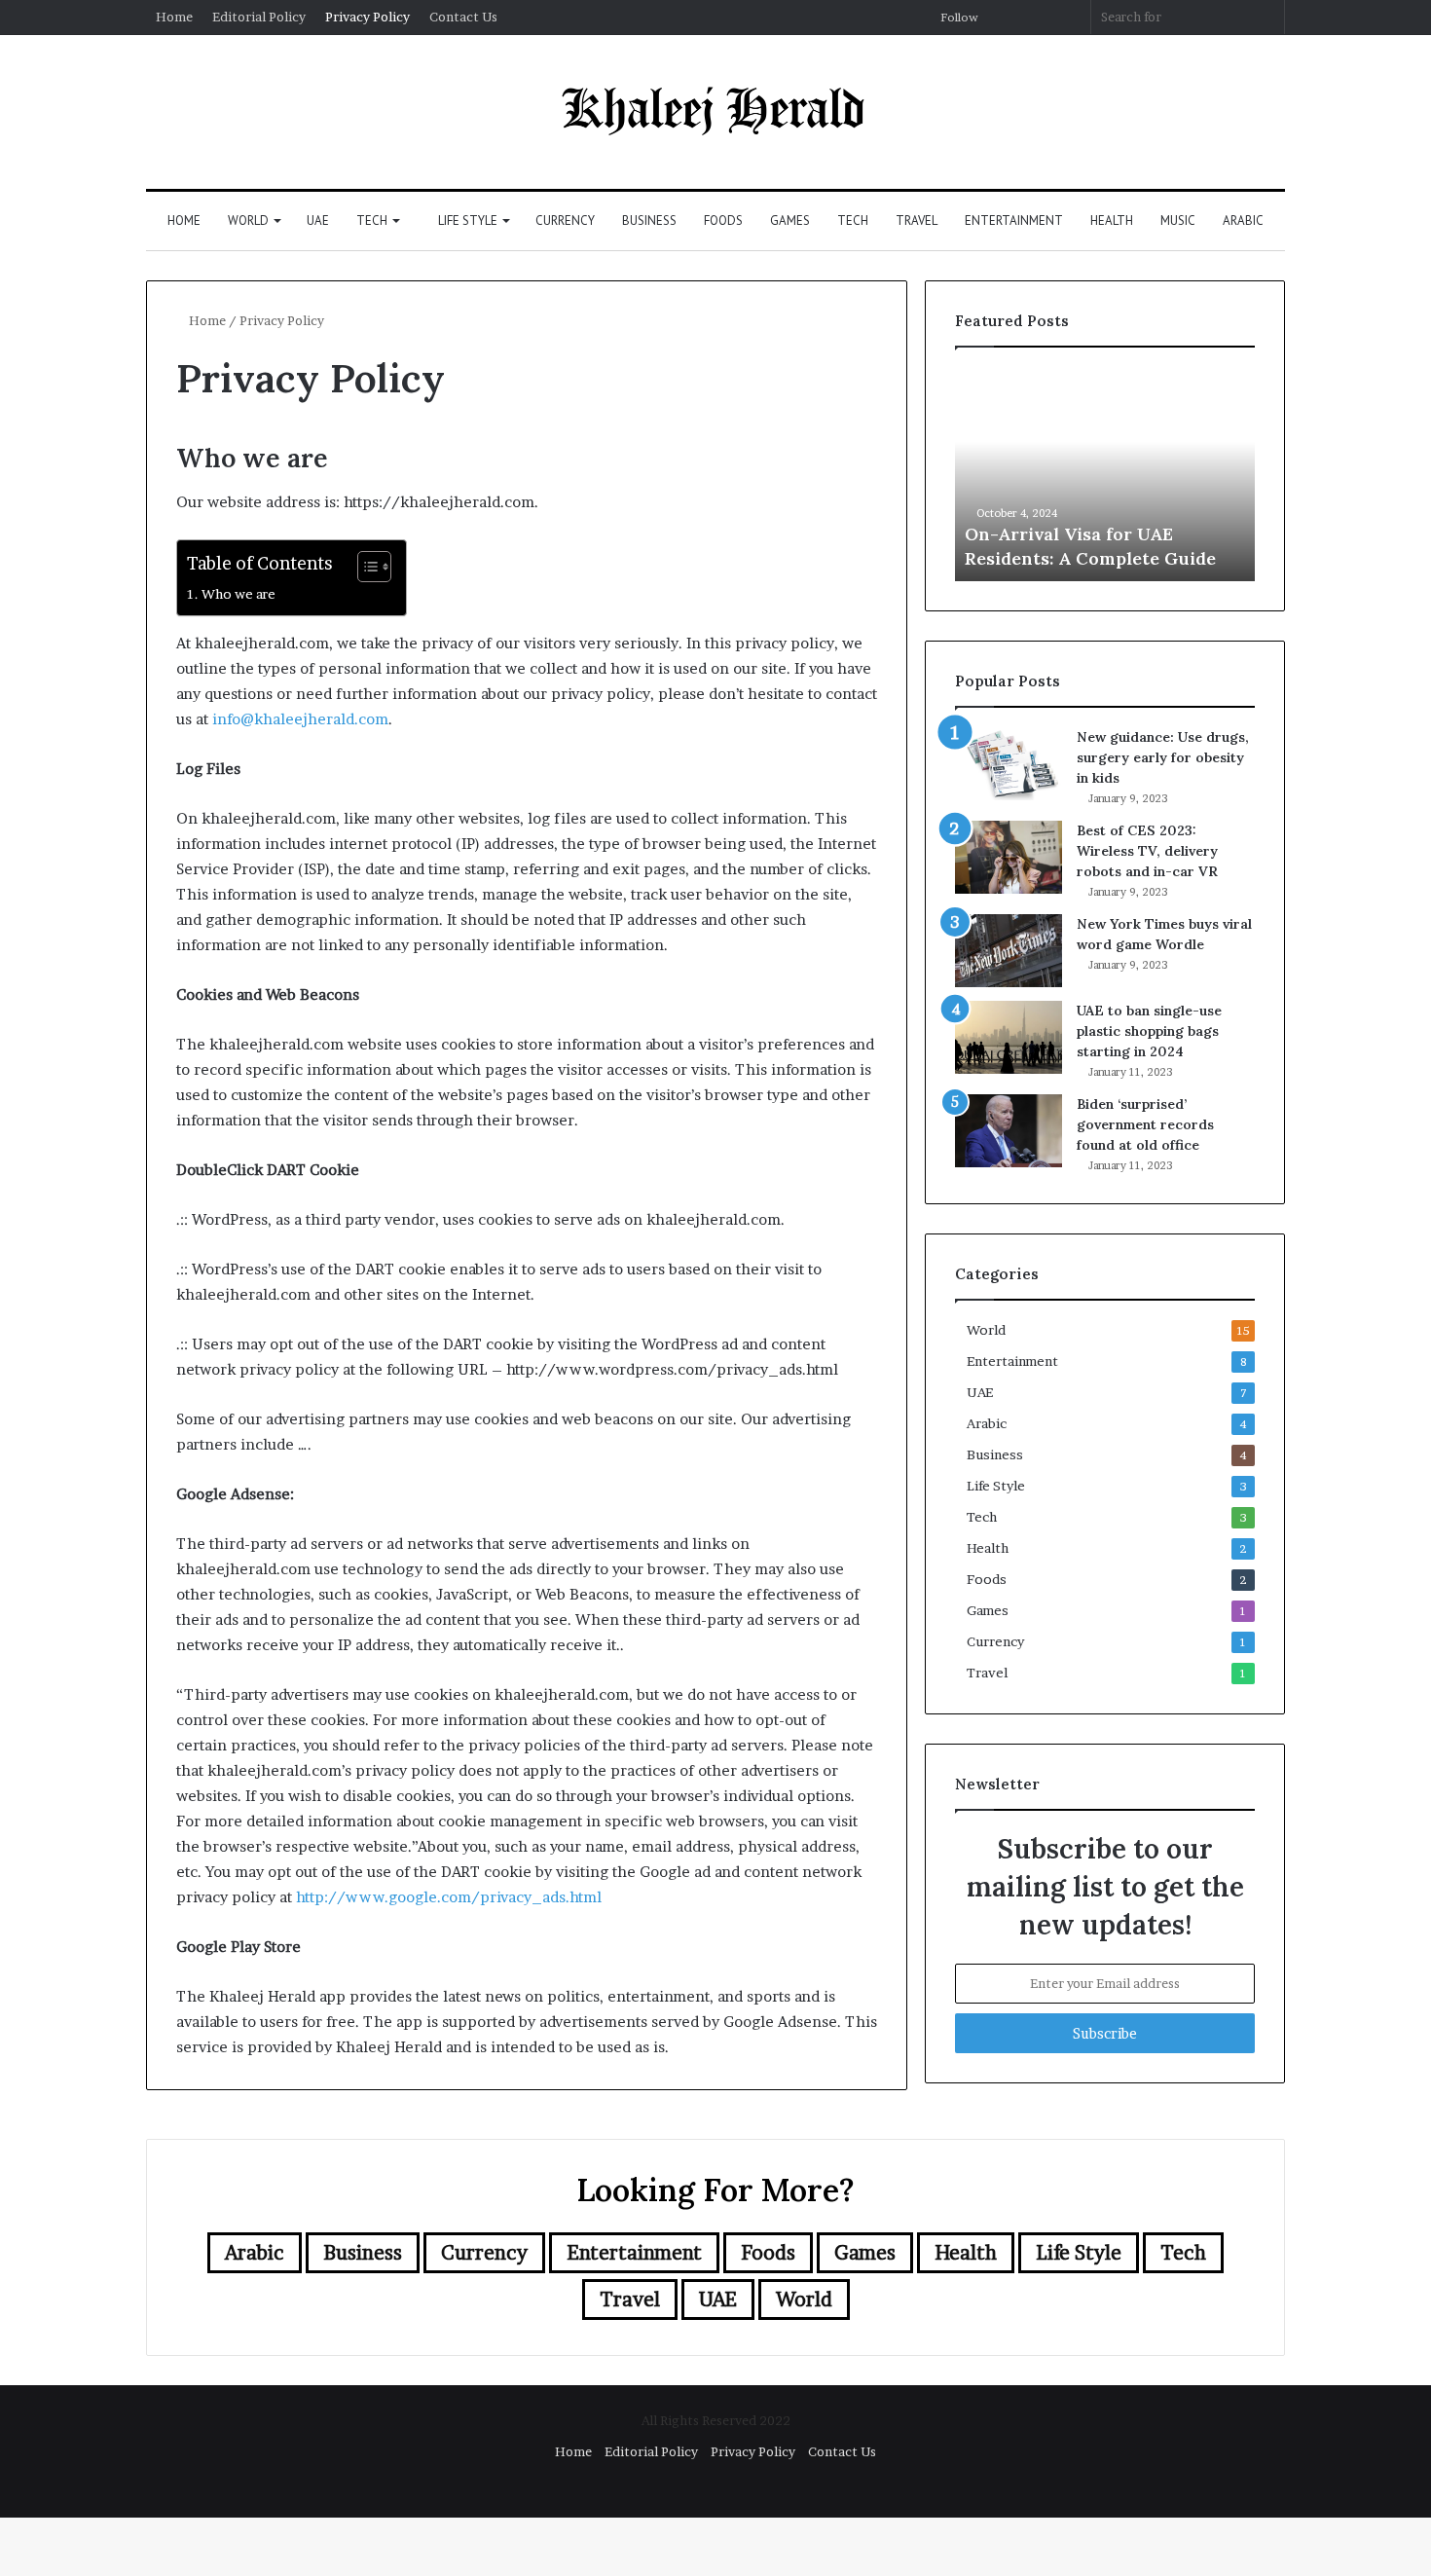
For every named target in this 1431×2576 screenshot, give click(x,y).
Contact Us (463, 17)
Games (790, 221)
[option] (1105, 474)
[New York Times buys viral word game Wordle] (1009, 951)
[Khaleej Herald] (716, 112)
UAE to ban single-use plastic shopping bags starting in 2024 (1149, 1031)
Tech (372, 221)
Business (649, 221)
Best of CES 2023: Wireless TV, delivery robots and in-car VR (1147, 851)
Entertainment (1014, 221)
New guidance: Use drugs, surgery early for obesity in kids (1163, 757)
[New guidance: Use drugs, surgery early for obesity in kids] (1009, 764)
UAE (318, 221)
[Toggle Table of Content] (365, 567)
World (248, 221)
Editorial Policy (259, 17)
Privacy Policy (367, 17)
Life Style (466, 221)
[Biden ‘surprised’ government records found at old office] (1009, 1131)
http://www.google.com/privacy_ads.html (449, 1897)
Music (1178, 221)
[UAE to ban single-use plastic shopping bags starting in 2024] (1009, 1037)
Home (174, 17)
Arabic (1243, 221)
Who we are (238, 594)
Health (1112, 221)
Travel (917, 221)
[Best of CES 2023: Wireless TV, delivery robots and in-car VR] (1009, 857)
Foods (723, 221)
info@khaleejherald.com (300, 719)
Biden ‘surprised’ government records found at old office (1145, 1124)
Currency (565, 221)
